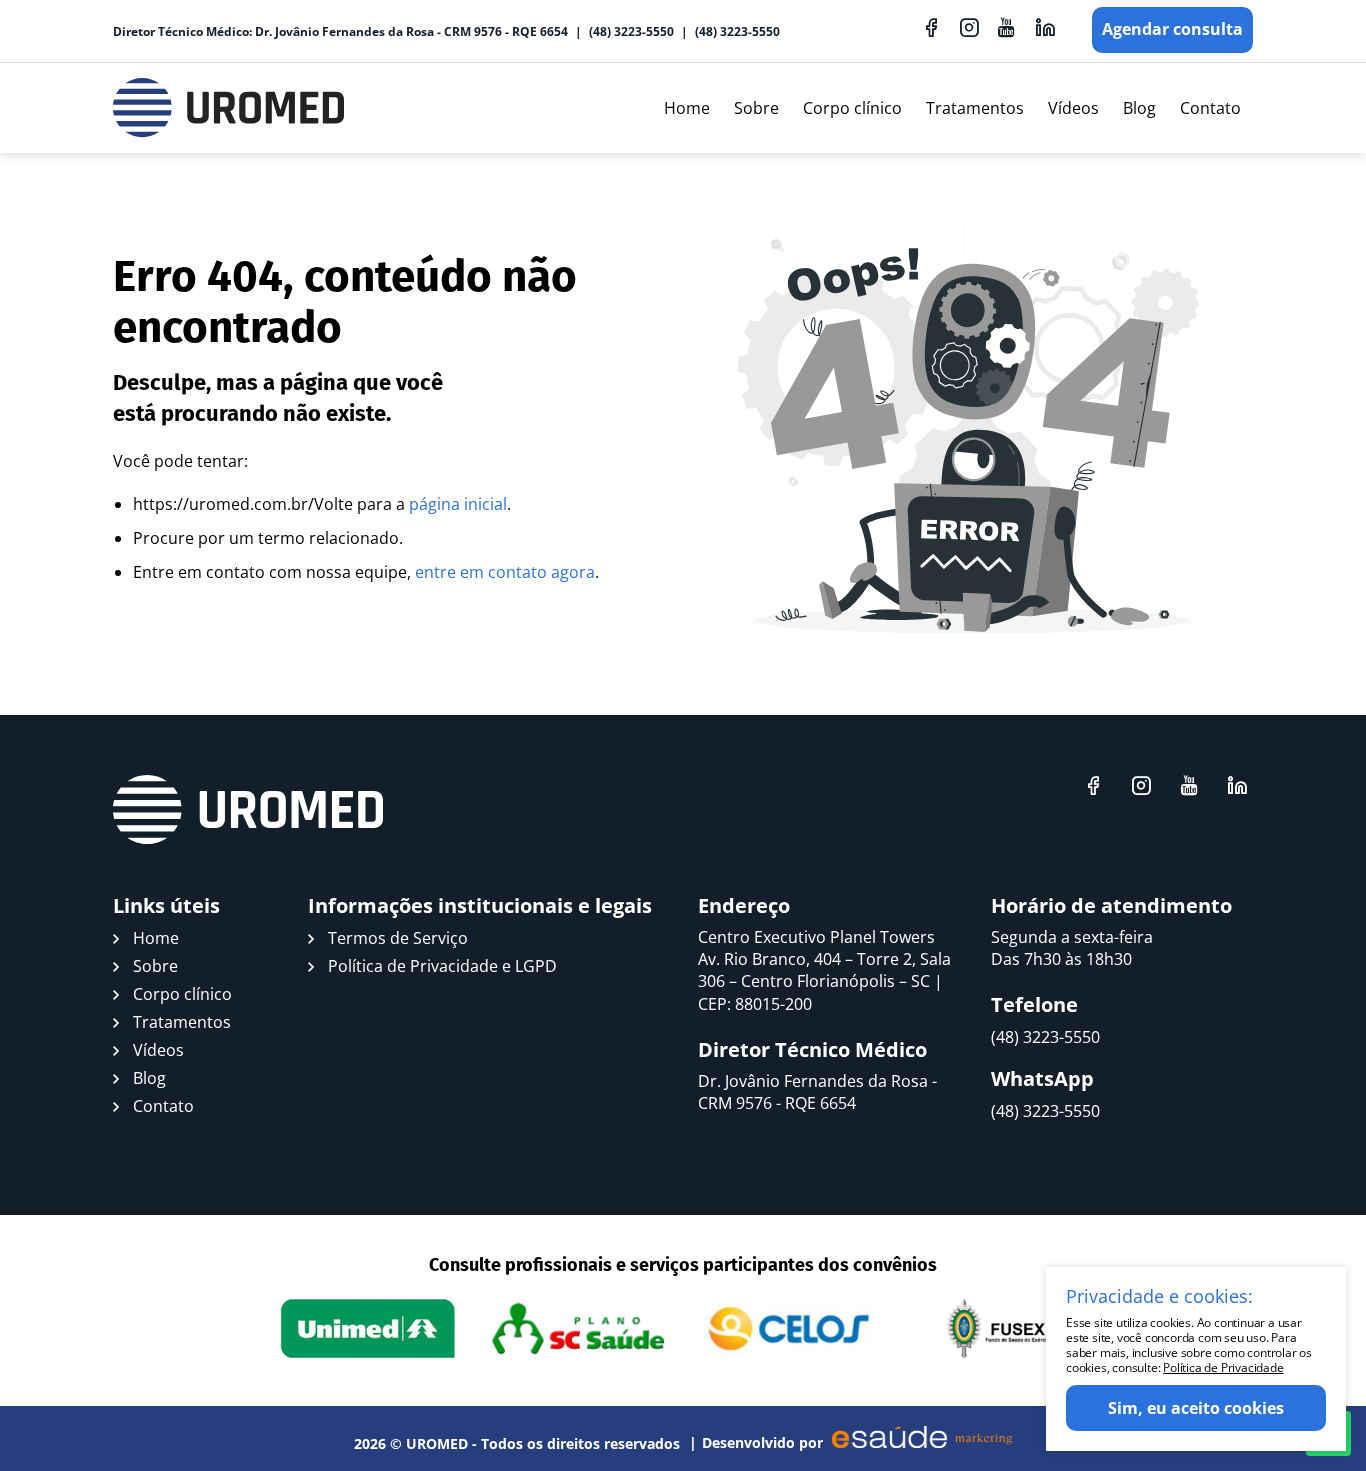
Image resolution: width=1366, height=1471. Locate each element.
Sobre (756, 108)
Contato (1210, 108)
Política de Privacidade (1223, 1367)
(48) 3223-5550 (631, 31)
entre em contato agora (505, 572)
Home (687, 108)
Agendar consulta (1172, 29)
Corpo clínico (852, 108)
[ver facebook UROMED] (931, 27)
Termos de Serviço (398, 938)
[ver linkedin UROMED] (1045, 27)
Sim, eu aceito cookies (1196, 1408)
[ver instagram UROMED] (969, 27)
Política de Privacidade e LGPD (442, 966)
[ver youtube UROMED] (1007, 27)
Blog (1139, 108)
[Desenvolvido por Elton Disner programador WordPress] (248, 810)
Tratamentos (975, 108)
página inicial (458, 504)
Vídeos (1073, 108)
